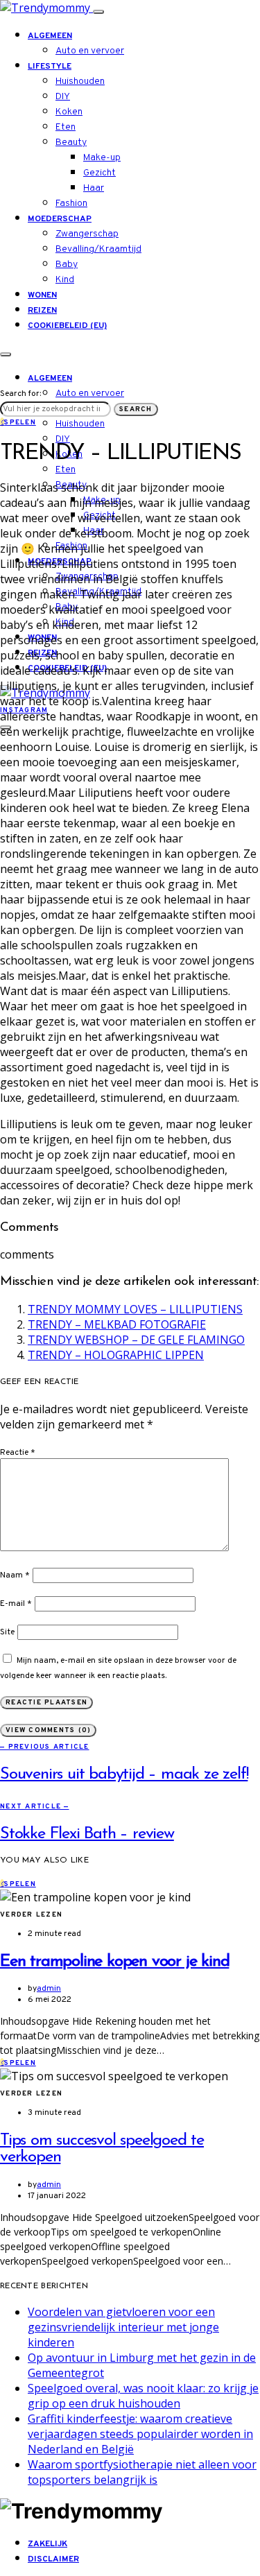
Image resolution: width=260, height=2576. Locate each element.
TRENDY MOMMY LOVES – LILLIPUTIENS (135, 1309)
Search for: (20, 394)
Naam (15, 1575)
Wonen (42, 295)
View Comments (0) (48, 1730)
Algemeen (50, 36)
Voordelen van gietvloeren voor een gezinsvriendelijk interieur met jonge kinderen (123, 2327)
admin (49, 1989)
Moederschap (60, 219)
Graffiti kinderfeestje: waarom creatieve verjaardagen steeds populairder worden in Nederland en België (140, 2434)
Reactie (18, 1453)
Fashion (71, 204)
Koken (69, 112)
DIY (63, 97)
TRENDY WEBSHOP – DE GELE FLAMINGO (136, 1340)
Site (7, 1632)
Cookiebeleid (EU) (67, 326)
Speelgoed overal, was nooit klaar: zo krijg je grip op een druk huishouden (143, 2396)
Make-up (102, 158)
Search (136, 409)
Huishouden (80, 81)
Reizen (42, 311)
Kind (65, 280)
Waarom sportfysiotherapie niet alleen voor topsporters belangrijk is (142, 2472)
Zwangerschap (87, 234)
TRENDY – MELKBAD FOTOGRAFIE (117, 1324)
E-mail (16, 1604)
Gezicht (99, 173)
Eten (66, 127)
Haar (94, 188)
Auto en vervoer (90, 51)
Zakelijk (47, 2544)
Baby (67, 265)
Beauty (71, 142)
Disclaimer (53, 2559)
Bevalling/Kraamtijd (98, 249)
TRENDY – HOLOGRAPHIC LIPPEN (116, 1355)
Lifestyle (50, 67)
